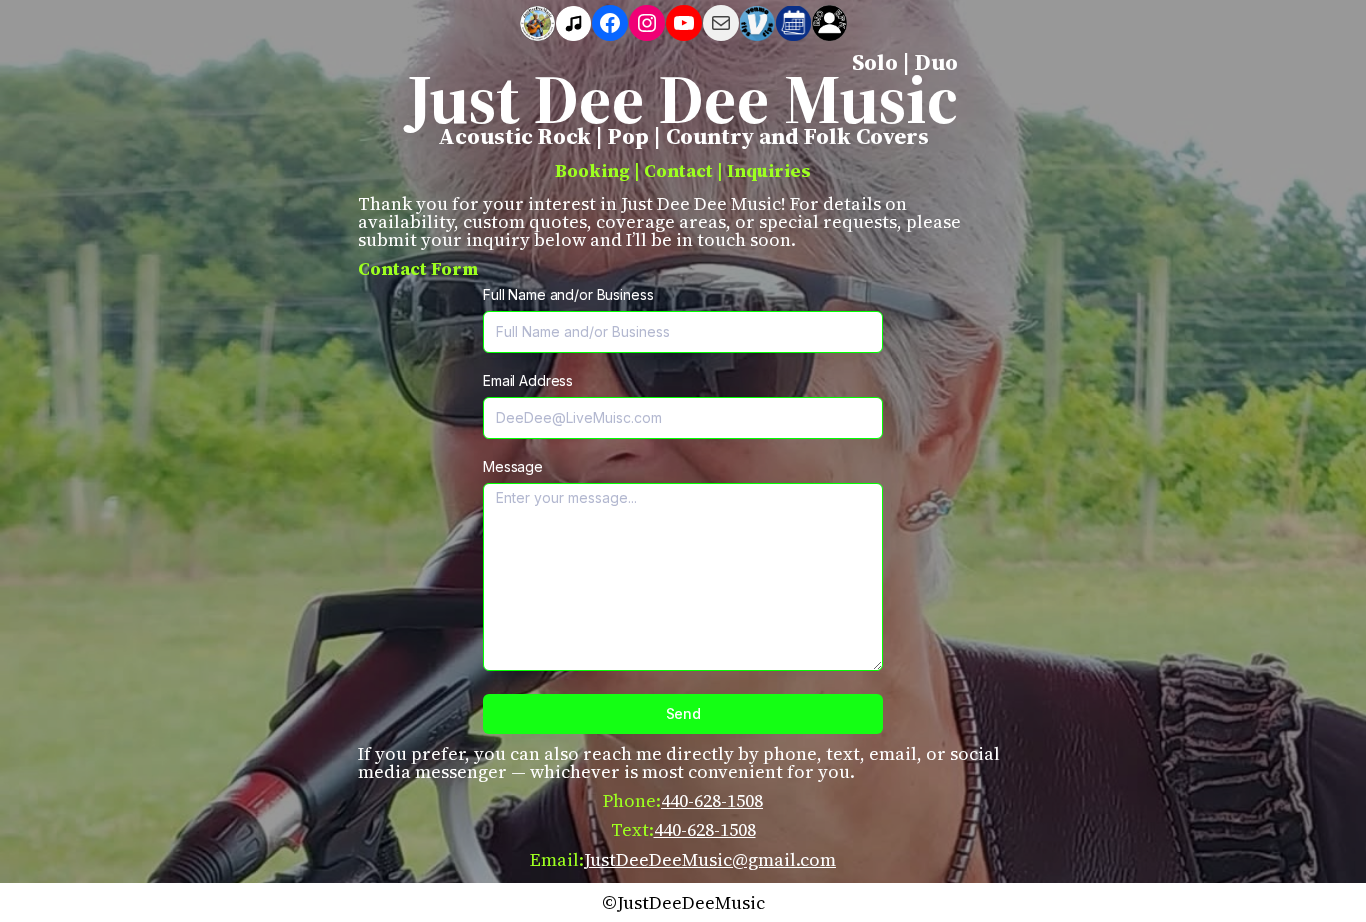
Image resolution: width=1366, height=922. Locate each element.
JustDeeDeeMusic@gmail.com (710, 859)
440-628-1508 (712, 800)
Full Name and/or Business (568, 294)
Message (513, 466)
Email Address (528, 380)
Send (683, 713)
